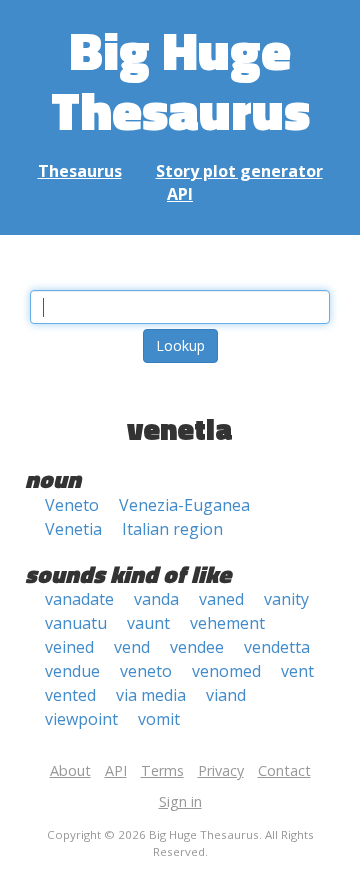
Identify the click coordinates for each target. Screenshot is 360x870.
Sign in (180, 801)
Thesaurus (80, 171)
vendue (72, 671)
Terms (162, 770)
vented (70, 695)
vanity (286, 599)
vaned (221, 599)
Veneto (72, 505)
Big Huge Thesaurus (180, 79)
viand (226, 695)
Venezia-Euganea (184, 505)
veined (69, 647)
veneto (146, 671)
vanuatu (76, 623)
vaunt (148, 623)
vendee (197, 647)
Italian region (172, 529)
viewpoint (81, 719)
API (180, 194)
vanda (156, 599)
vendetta (277, 647)
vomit (159, 719)
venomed (226, 671)
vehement (227, 623)
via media (151, 695)
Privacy (221, 770)
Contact (284, 770)
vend (132, 647)
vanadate (79, 599)
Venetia (73, 529)
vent (297, 671)
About (70, 770)
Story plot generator (239, 171)
